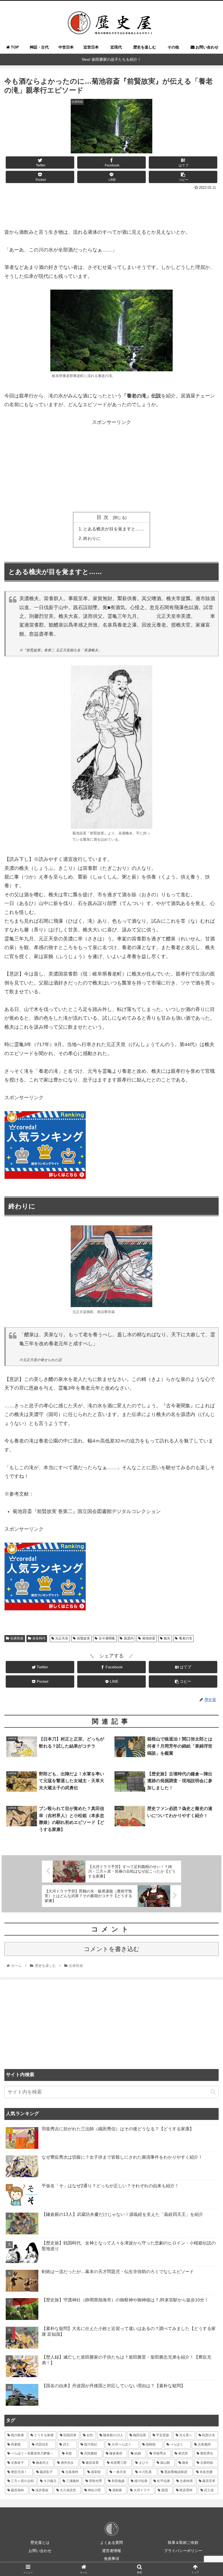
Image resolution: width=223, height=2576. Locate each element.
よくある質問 (112, 2542)
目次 (104, 517)
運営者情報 (112, 2551)
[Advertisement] (112, 207)
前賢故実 (83, 1638)
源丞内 (129, 1638)
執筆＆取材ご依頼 (183, 2542)
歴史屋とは (40, 2542)
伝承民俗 (17, 1638)
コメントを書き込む (112, 1949)
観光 (167, 1638)
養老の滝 (185, 1638)
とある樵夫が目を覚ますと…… (114, 529)
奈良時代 (39, 1638)
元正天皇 (62, 1638)
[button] (213, 2092)
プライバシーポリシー (183, 2551)
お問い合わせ (40, 2551)
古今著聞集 (107, 1638)
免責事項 (112, 2559)
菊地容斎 (149, 1638)
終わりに (92, 538)
